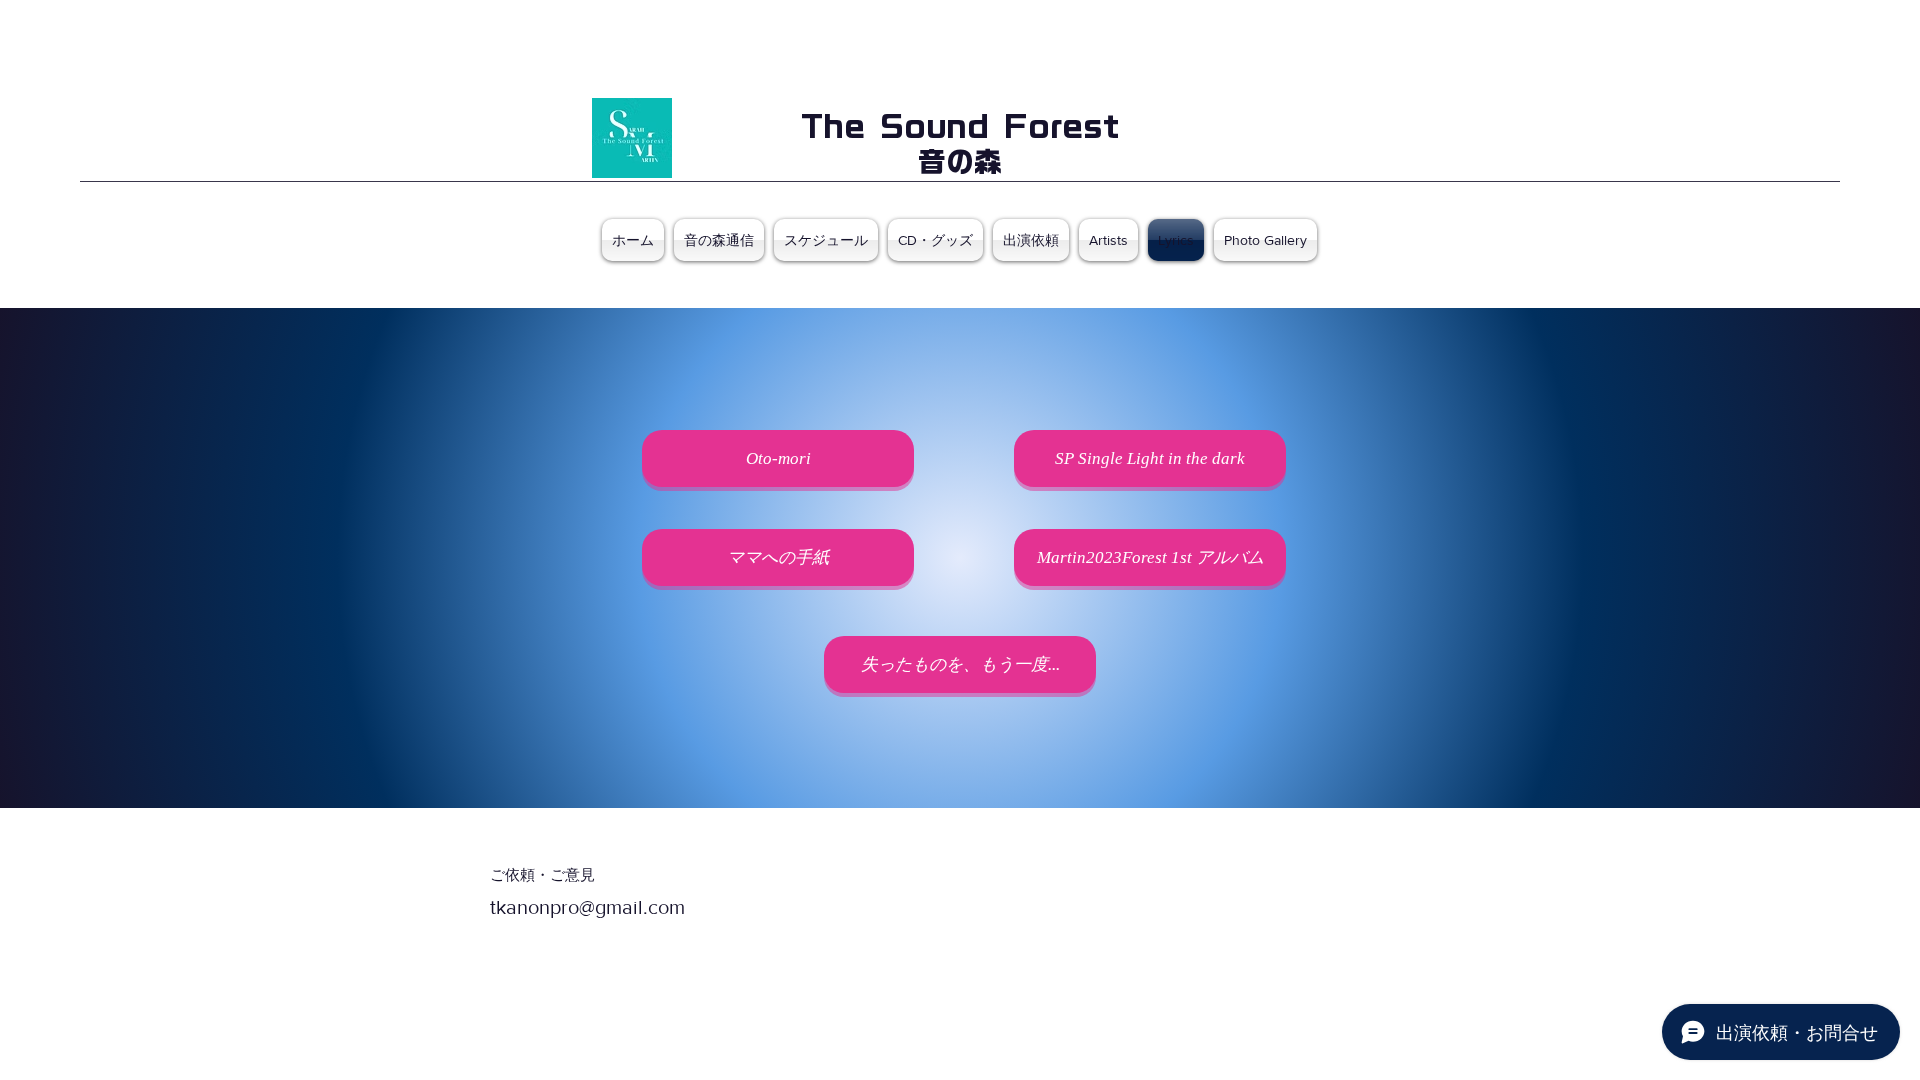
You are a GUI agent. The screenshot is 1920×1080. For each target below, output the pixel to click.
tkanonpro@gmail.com (587, 907)
